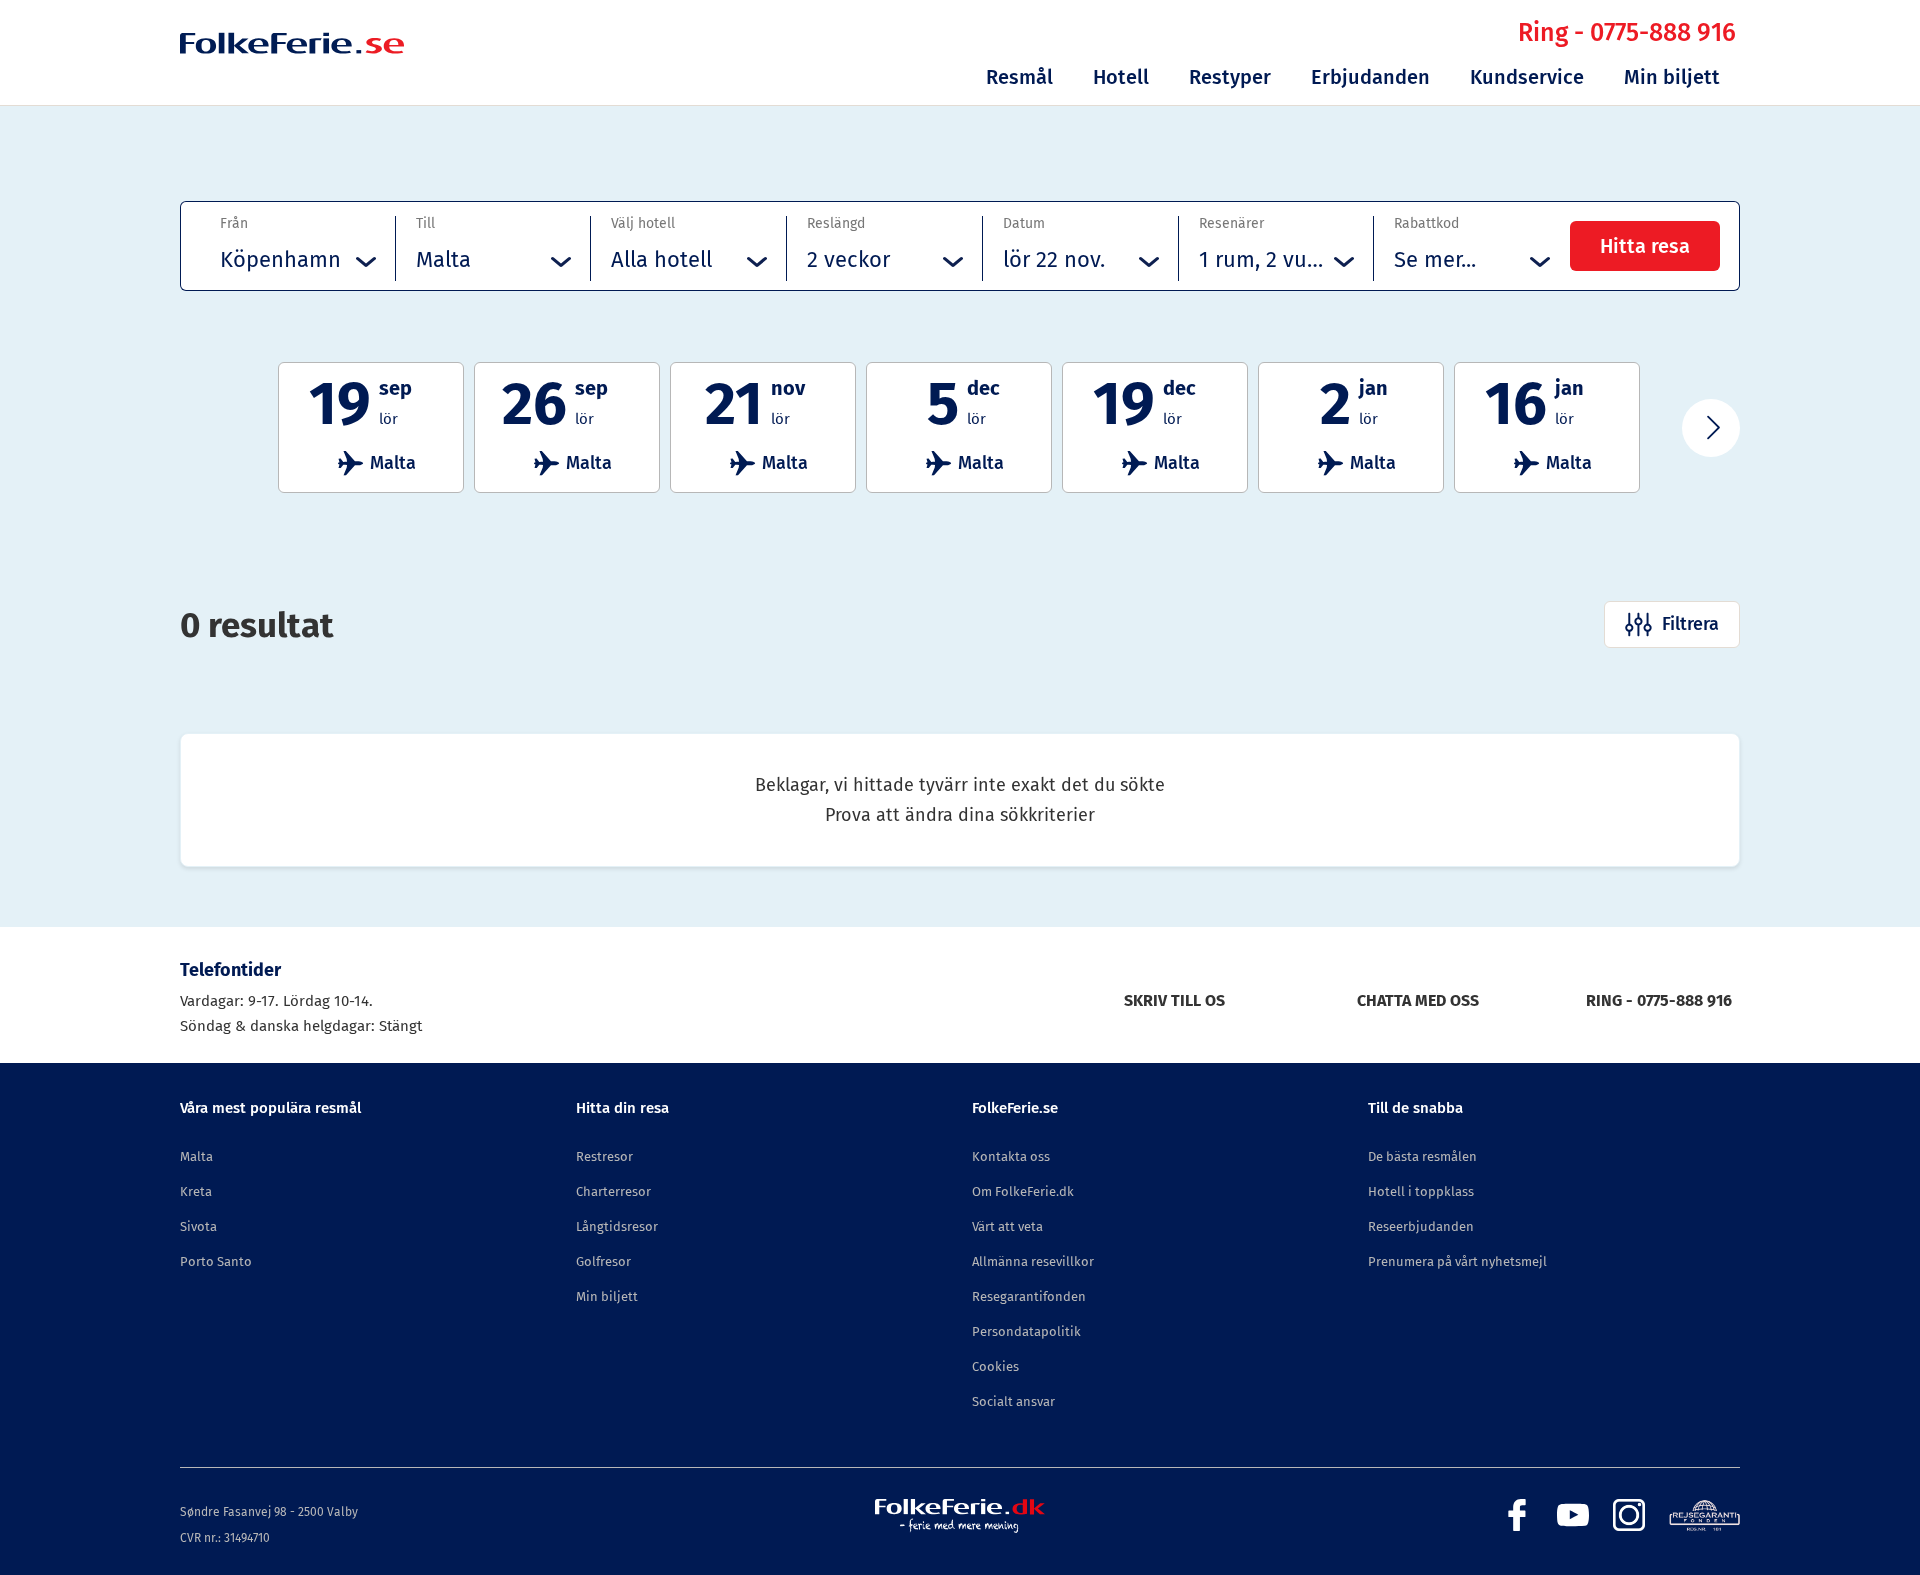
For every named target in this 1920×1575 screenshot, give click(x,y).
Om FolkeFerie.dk (1023, 1191)
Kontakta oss (1011, 1156)
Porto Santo (216, 1261)
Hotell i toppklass (1421, 1191)
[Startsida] (292, 71)
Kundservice (1527, 77)
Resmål (1019, 77)
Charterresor (613, 1191)
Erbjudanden (1370, 77)
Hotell (1121, 77)
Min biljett (1672, 77)
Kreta (196, 1191)
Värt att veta (1007, 1226)
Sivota (198, 1226)
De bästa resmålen (1422, 1156)
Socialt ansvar (1013, 1401)
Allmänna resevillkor (1033, 1261)
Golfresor (603, 1261)
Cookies (995, 1366)
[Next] (1711, 428)
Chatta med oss (1418, 1000)
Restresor (604, 1156)
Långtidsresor (617, 1226)
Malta (196, 1156)
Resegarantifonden (1029, 1296)
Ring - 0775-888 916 (1627, 33)
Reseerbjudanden (1421, 1226)
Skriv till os (1174, 1000)
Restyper (1230, 77)
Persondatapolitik (1026, 1331)
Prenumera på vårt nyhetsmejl (1457, 1261)
